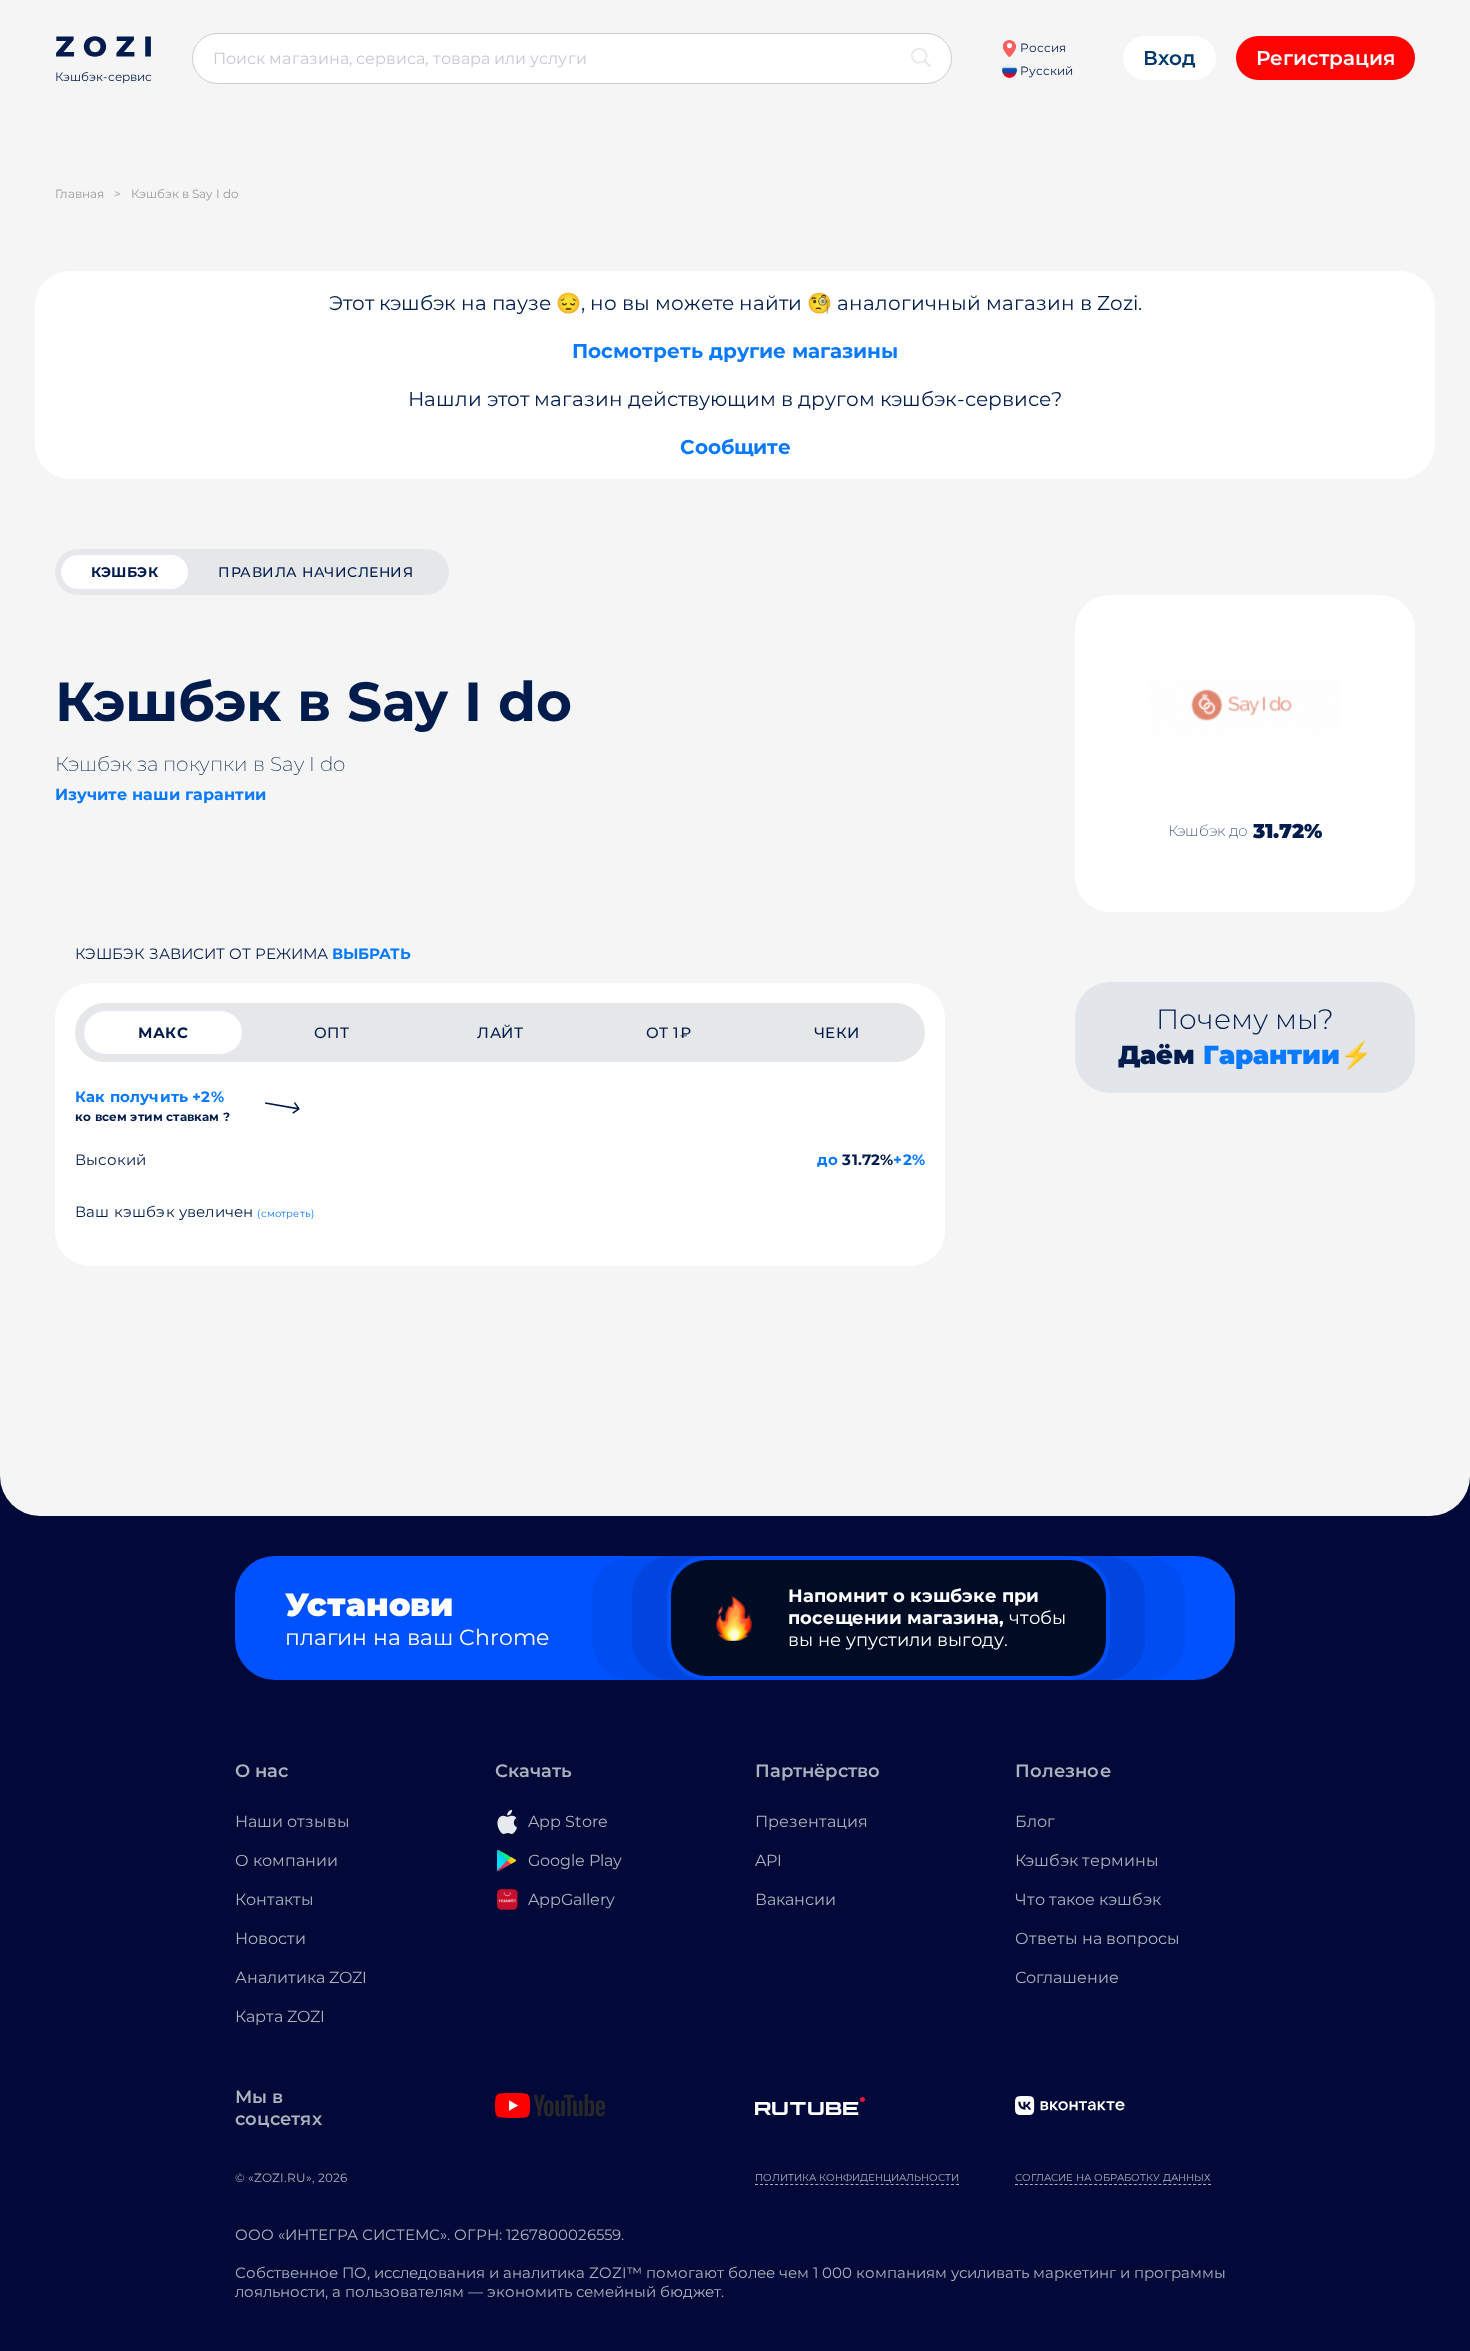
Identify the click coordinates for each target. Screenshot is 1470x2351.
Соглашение (1067, 1977)
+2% (909, 1159)
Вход (1169, 58)
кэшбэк (124, 572)
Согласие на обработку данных (1113, 2177)
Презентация (811, 1821)
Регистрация (1325, 58)
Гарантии (1271, 1055)
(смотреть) (285, 1213)
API (768, 1860)
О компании (286, 1860)
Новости (270, 1938)
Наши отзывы (292, 1821)
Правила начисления (315, 572)
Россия (1041, 47)
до (827, 1159)
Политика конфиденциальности (857, 2177)
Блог (1035, 1821)
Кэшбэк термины (1087, 1860)
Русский (1045, 70)
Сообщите (735, 447)
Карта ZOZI (280, 2016)
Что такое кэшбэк (1088, 1899)
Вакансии (795, 1899)
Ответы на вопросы (1097, 1938)
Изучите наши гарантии (160, 794)
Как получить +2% (152, 1105)
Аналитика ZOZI (301, 1977)
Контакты (274, 1899)
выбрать (371, 953)
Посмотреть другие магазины (735, 351)
